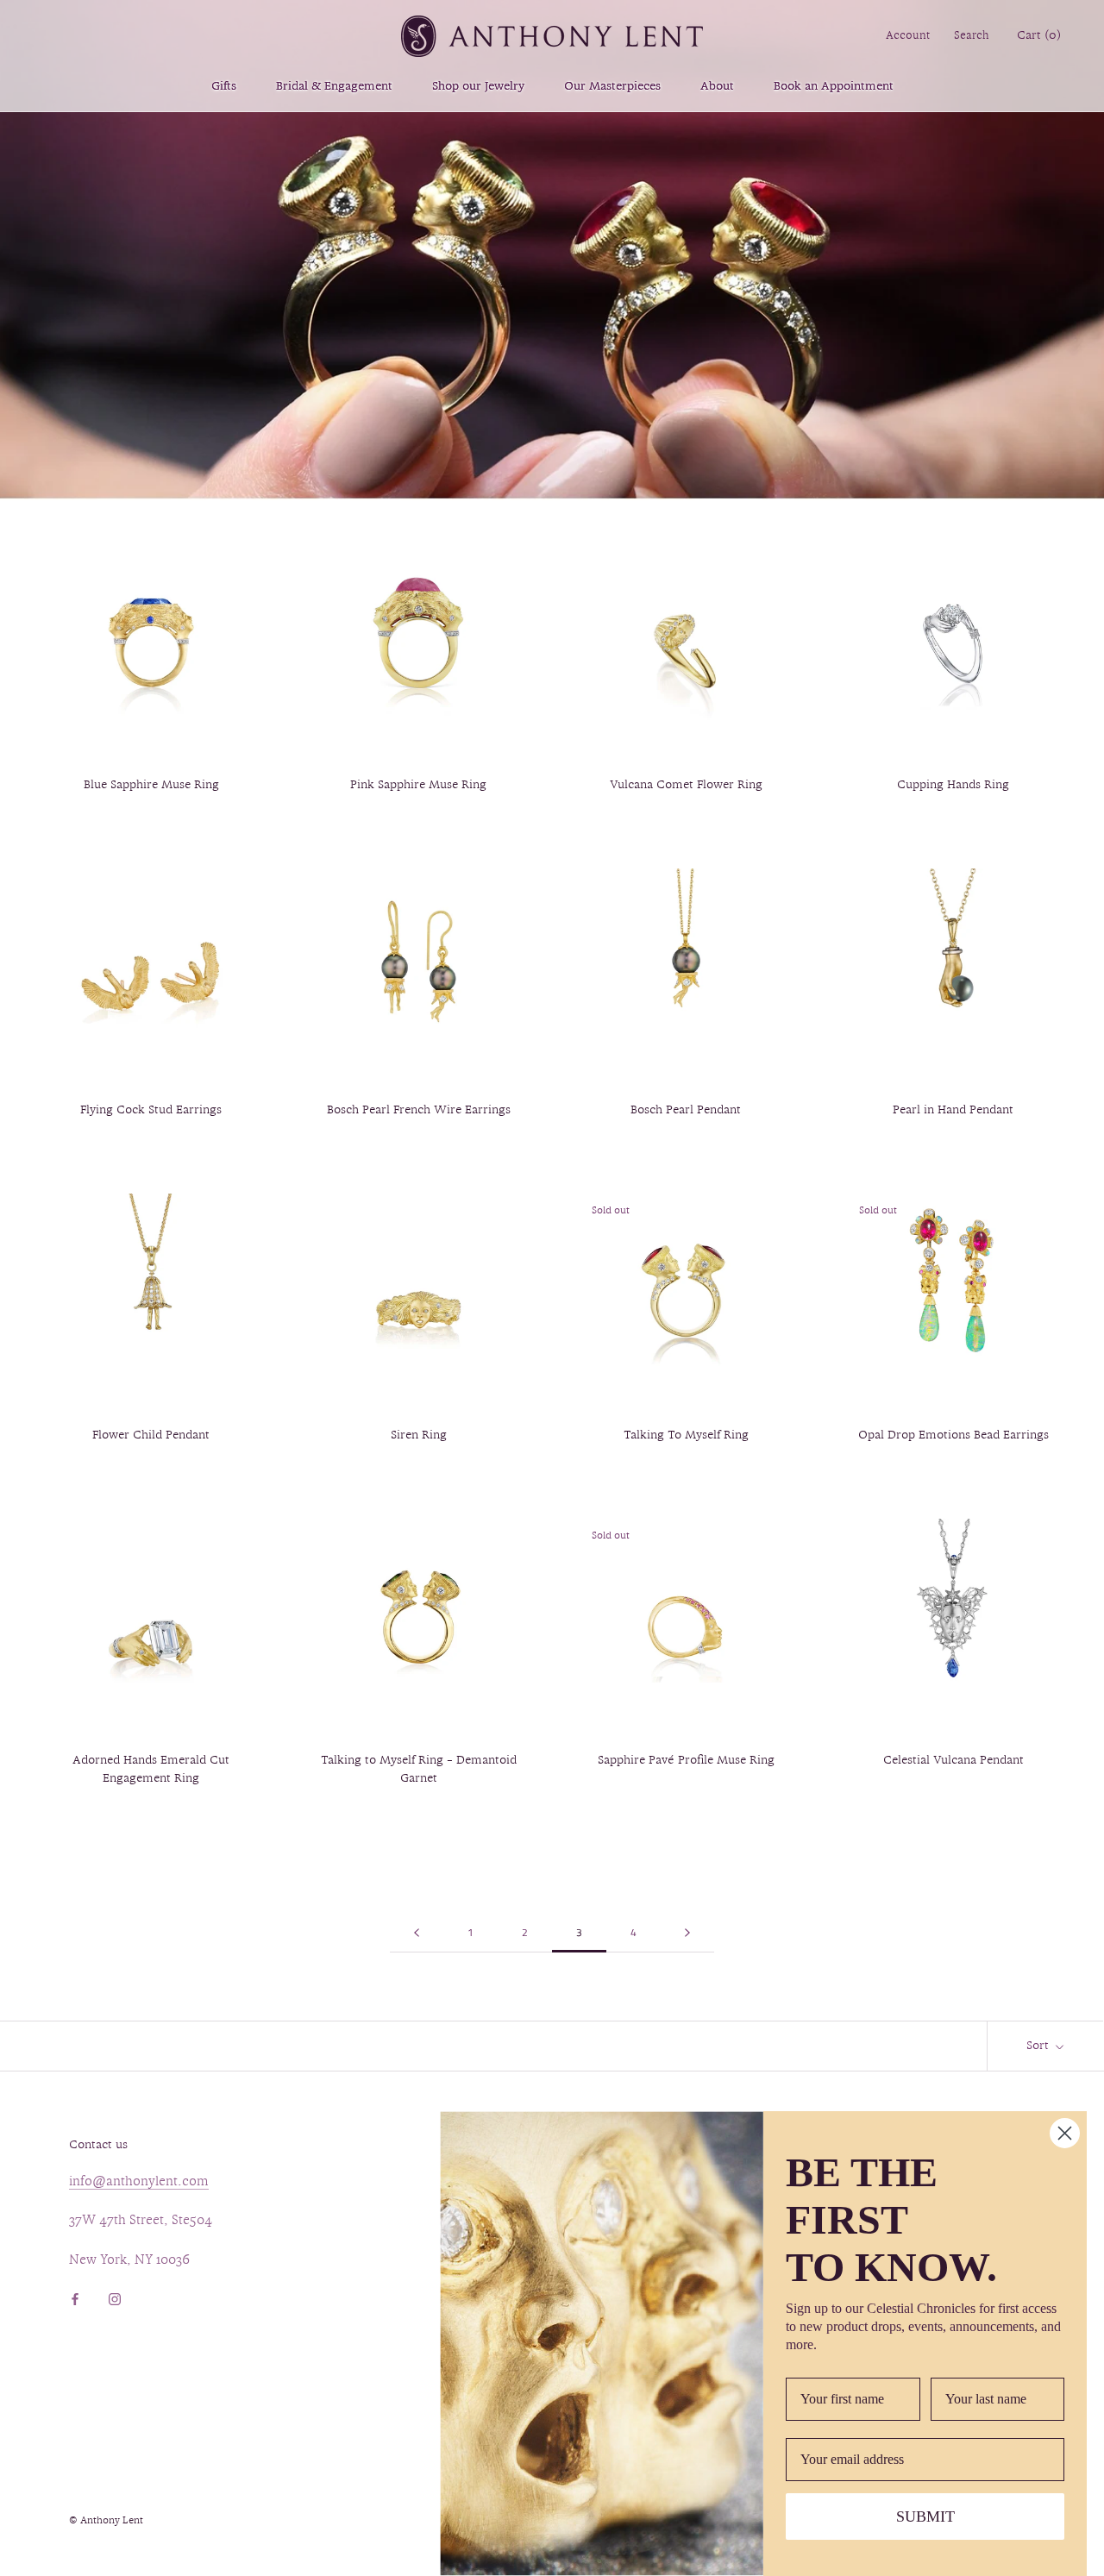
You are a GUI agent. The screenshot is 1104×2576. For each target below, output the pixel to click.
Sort (1039, 2046)
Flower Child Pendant (151, 1435)
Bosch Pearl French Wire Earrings (419, 1110)
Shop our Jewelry (478, 87)
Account (908, 36)
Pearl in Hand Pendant (953, 1110)
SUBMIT (925, 2516)
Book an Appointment (834, 87)
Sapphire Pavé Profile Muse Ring (686, 1761)
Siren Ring (419, 1435)
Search (972, 36)
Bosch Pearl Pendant (686, 1110)
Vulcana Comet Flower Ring (686, 785)
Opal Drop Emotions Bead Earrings (953, 1435)
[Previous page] (417, 1933)
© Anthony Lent (106, 2521)
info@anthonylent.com (139, 2182)
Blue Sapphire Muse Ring (151, 785)
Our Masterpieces (612, 87)
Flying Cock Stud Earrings (151, 1110)
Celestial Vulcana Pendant (953, 1761)
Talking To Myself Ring (686, 1435)
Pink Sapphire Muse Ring (418, 785)
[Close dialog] (1065, 2133)
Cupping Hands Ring (953, 785)
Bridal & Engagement (334, 87)
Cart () (1039, 36)
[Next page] (687, 1933)
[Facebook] (75, 2298)
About (717, 87)
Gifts (224, 87)
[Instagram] (115, 2298)
